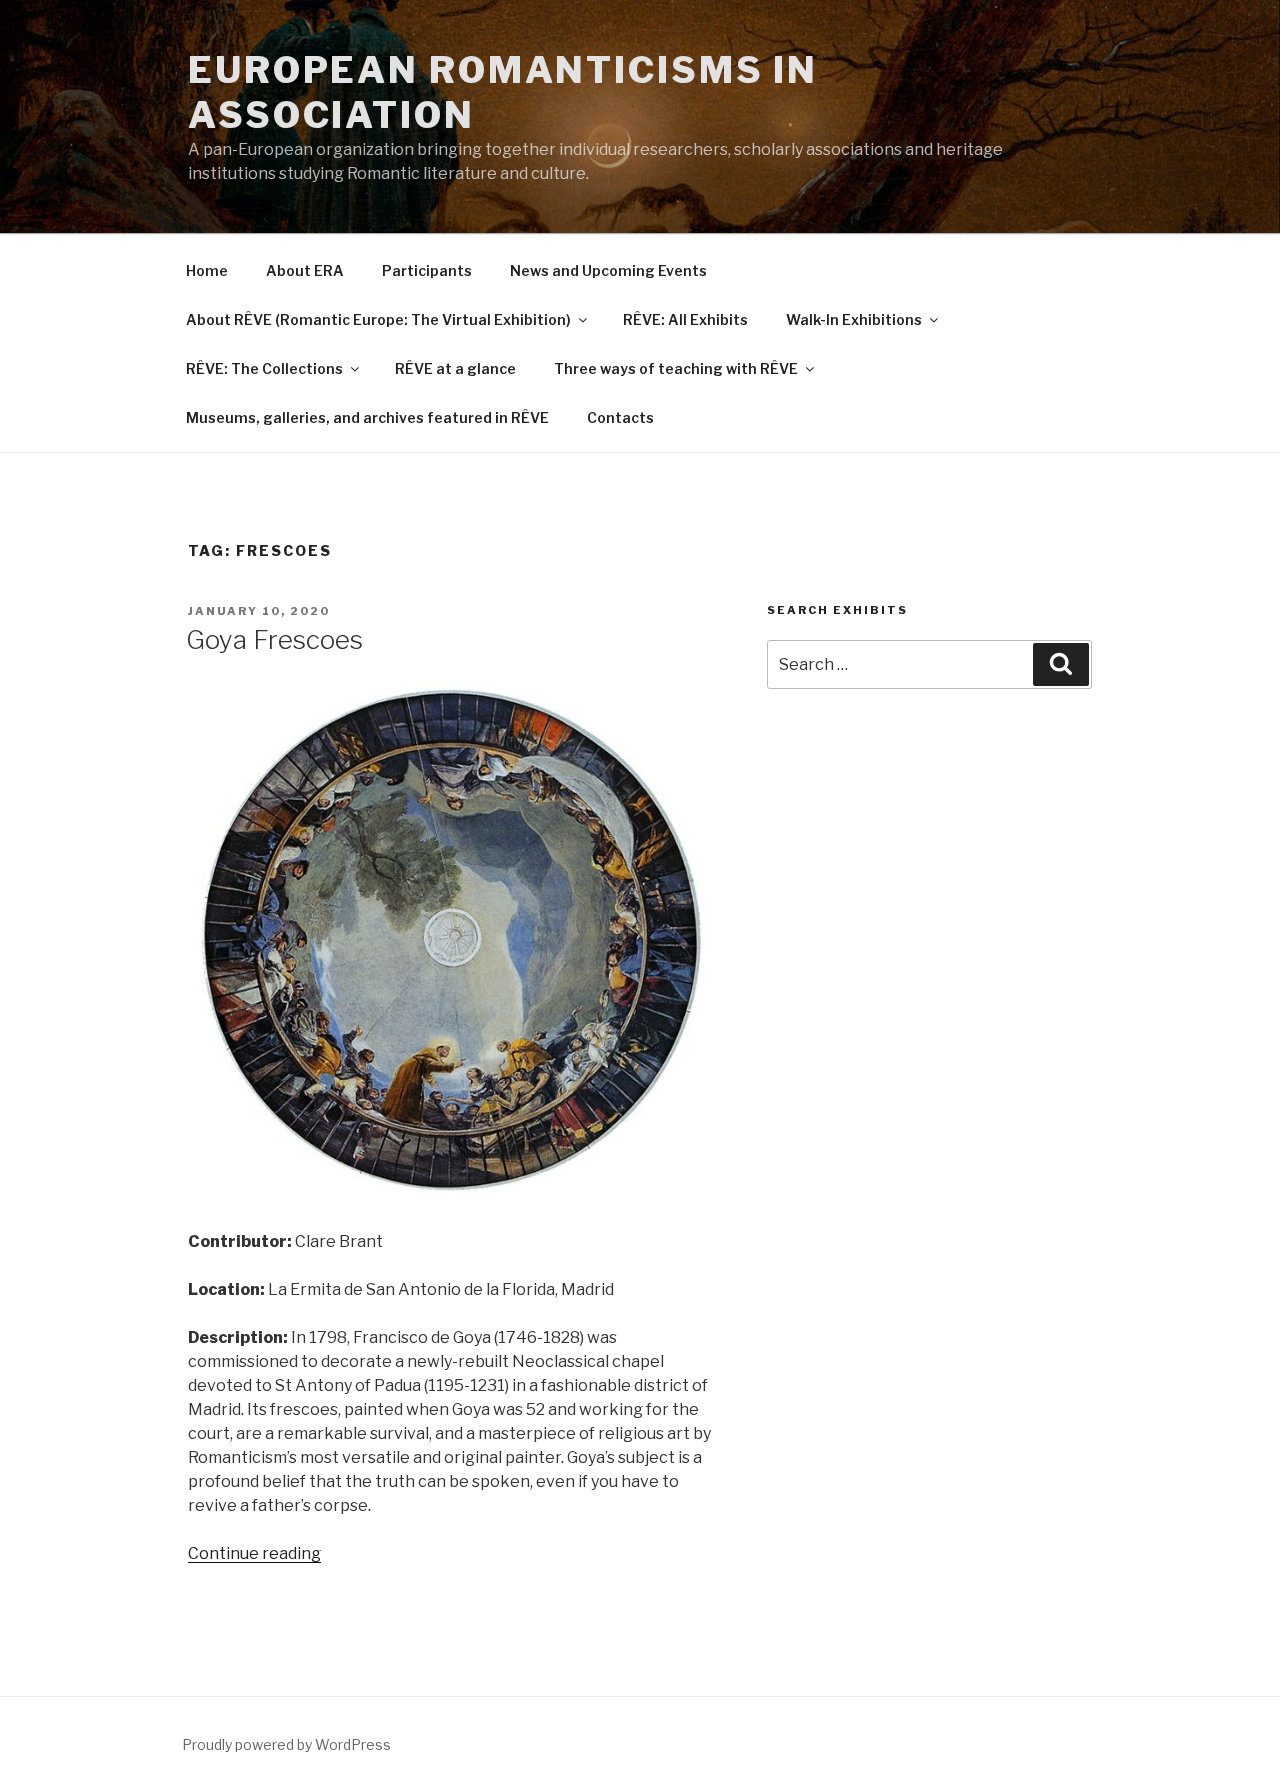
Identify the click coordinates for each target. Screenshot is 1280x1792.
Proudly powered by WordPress (286, 1744)
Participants (427, 270)
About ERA (305, 270)
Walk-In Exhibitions (854, 319)
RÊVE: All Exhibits (685, 319)
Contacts (620, 417)
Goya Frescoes (274, 639)
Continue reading (254, 1553)
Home (207, 270)
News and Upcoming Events (608, 270)
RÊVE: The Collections (264, 368)
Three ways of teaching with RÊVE (676, 368)
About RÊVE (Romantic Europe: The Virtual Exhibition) (378, 319)
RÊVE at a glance (455, 368)
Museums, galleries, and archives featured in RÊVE (367, 417)
